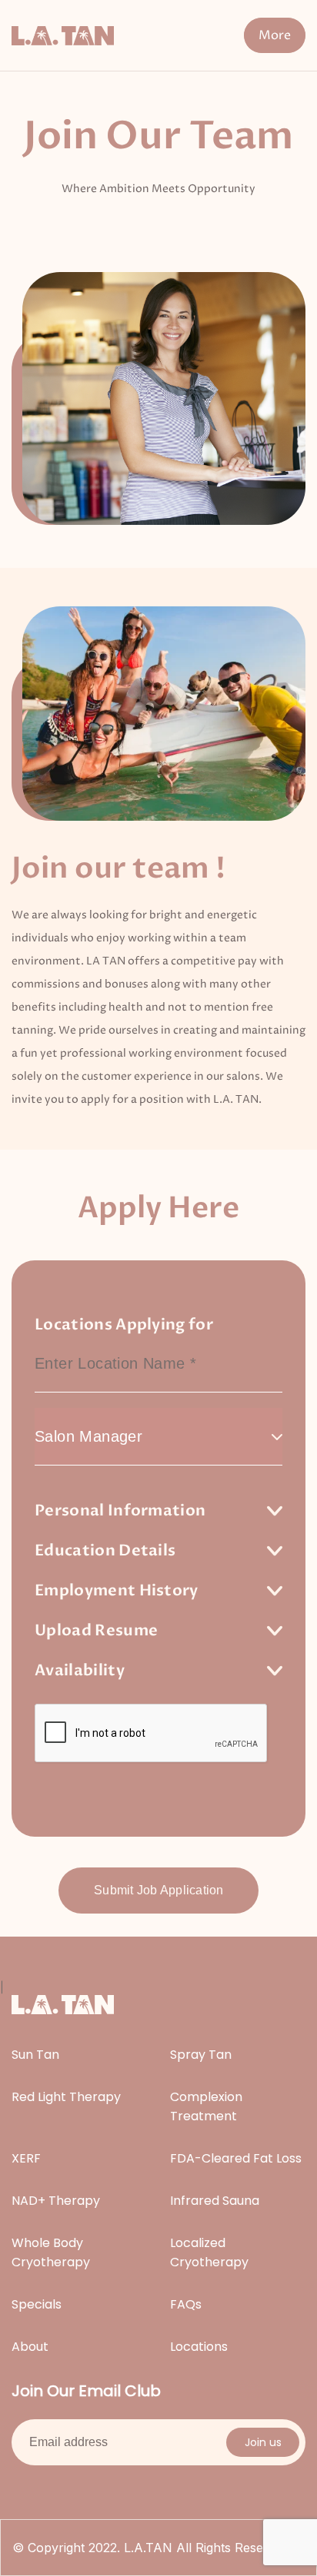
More (275, 35)
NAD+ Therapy (56, 2201)
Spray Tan (201, 2055)
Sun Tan (35, 2055)
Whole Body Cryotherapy (51, 2252)
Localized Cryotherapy (209, 2252)
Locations (199, 2347)
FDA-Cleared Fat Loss (236, 2158)
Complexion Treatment (206, 2106)
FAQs (186, 2304)
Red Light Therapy (66, 2097)
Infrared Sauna (215, 2201)
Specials (37, 2304)
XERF (26, 2158)
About (30, 2347)
